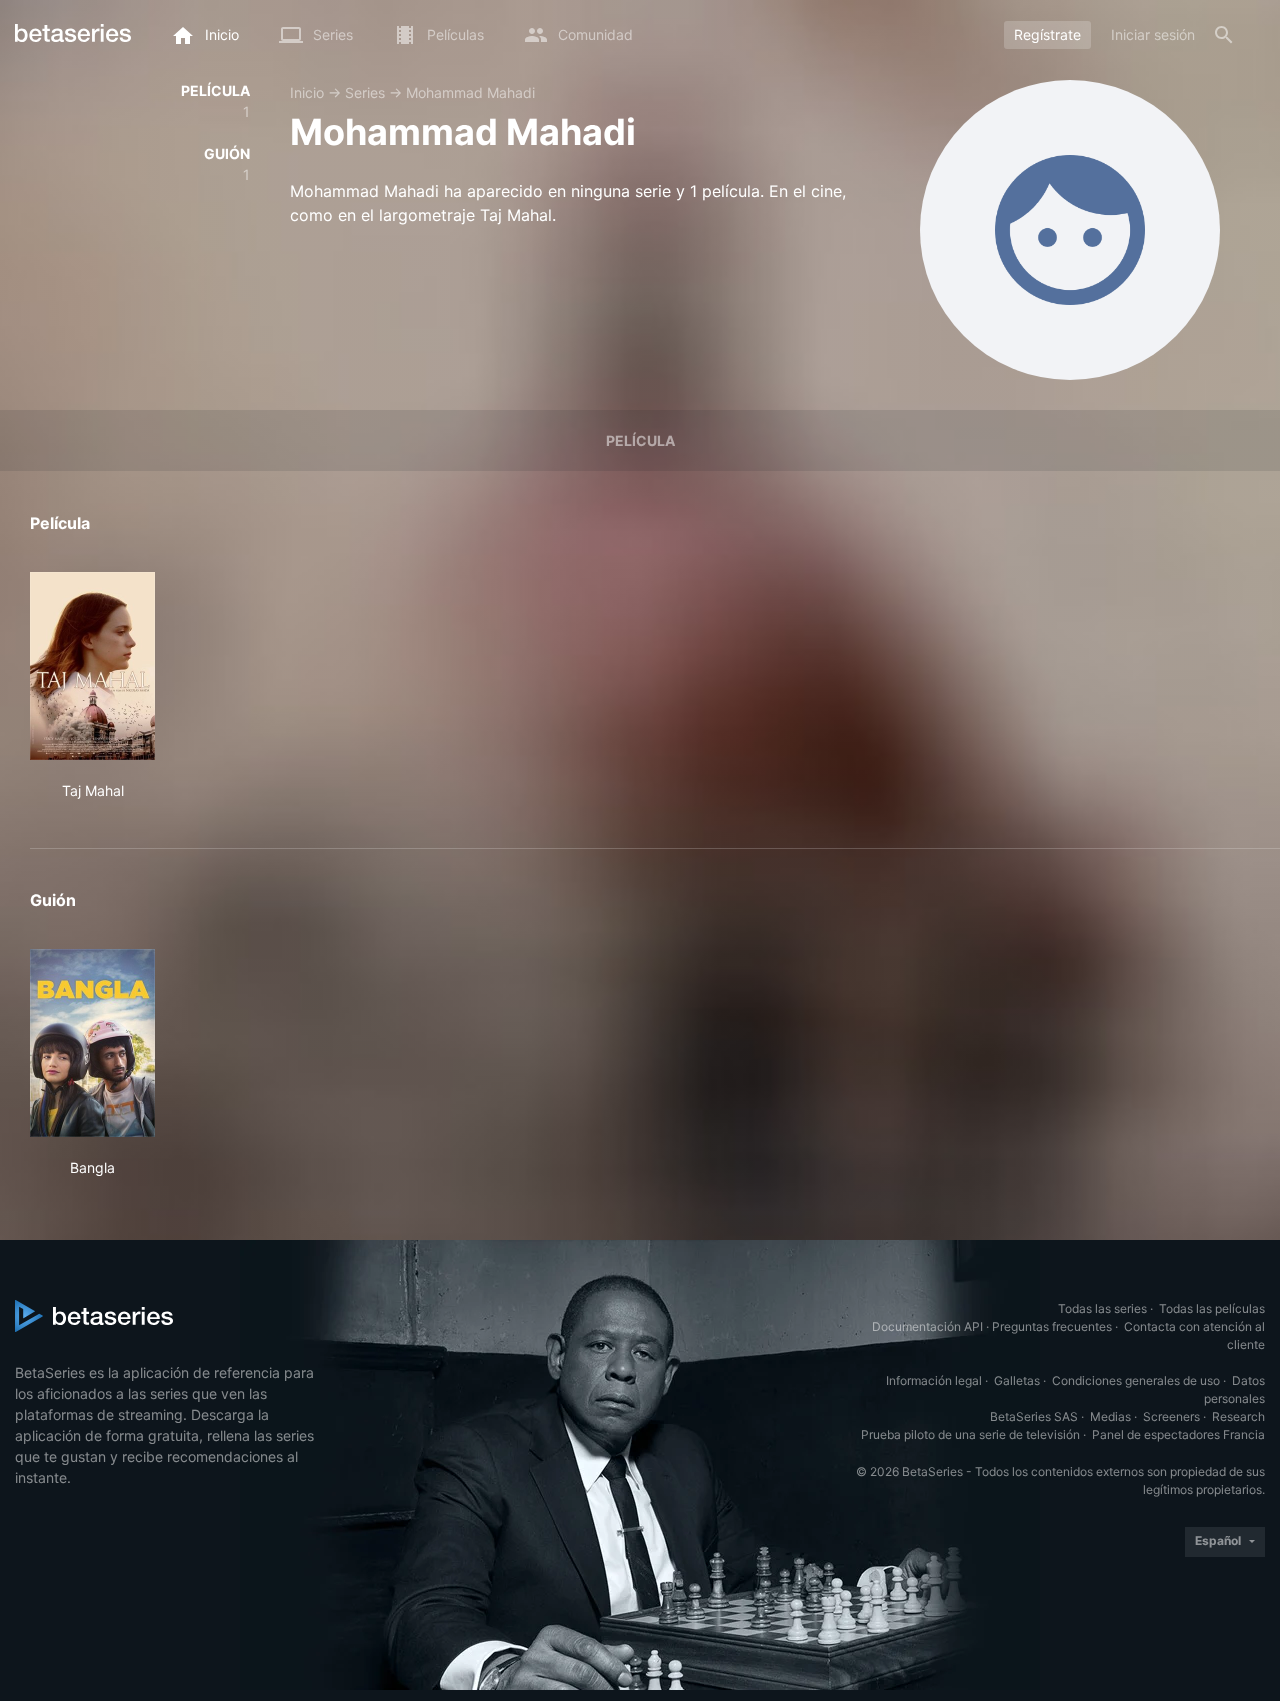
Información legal (934, 1380)
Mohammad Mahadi (470, 92)
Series (365, 92)
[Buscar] (1224, 35)
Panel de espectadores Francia (1178, 1434)
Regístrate (1047, 34)
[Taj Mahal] (92, 666)
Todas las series (1102, 1308)
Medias (1110, 1416)
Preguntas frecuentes (1052, 1326)
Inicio (307, 92)
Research (1238, 1416)
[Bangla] (92, 1043)
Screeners (1171, 1416)
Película (640, 440)
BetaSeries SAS (1034, 1416)
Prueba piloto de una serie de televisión (970, 1434)
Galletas (1017, 1380)
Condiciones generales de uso (1136, 1380)
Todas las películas (1212, 1308)
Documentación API (927, 1326)
